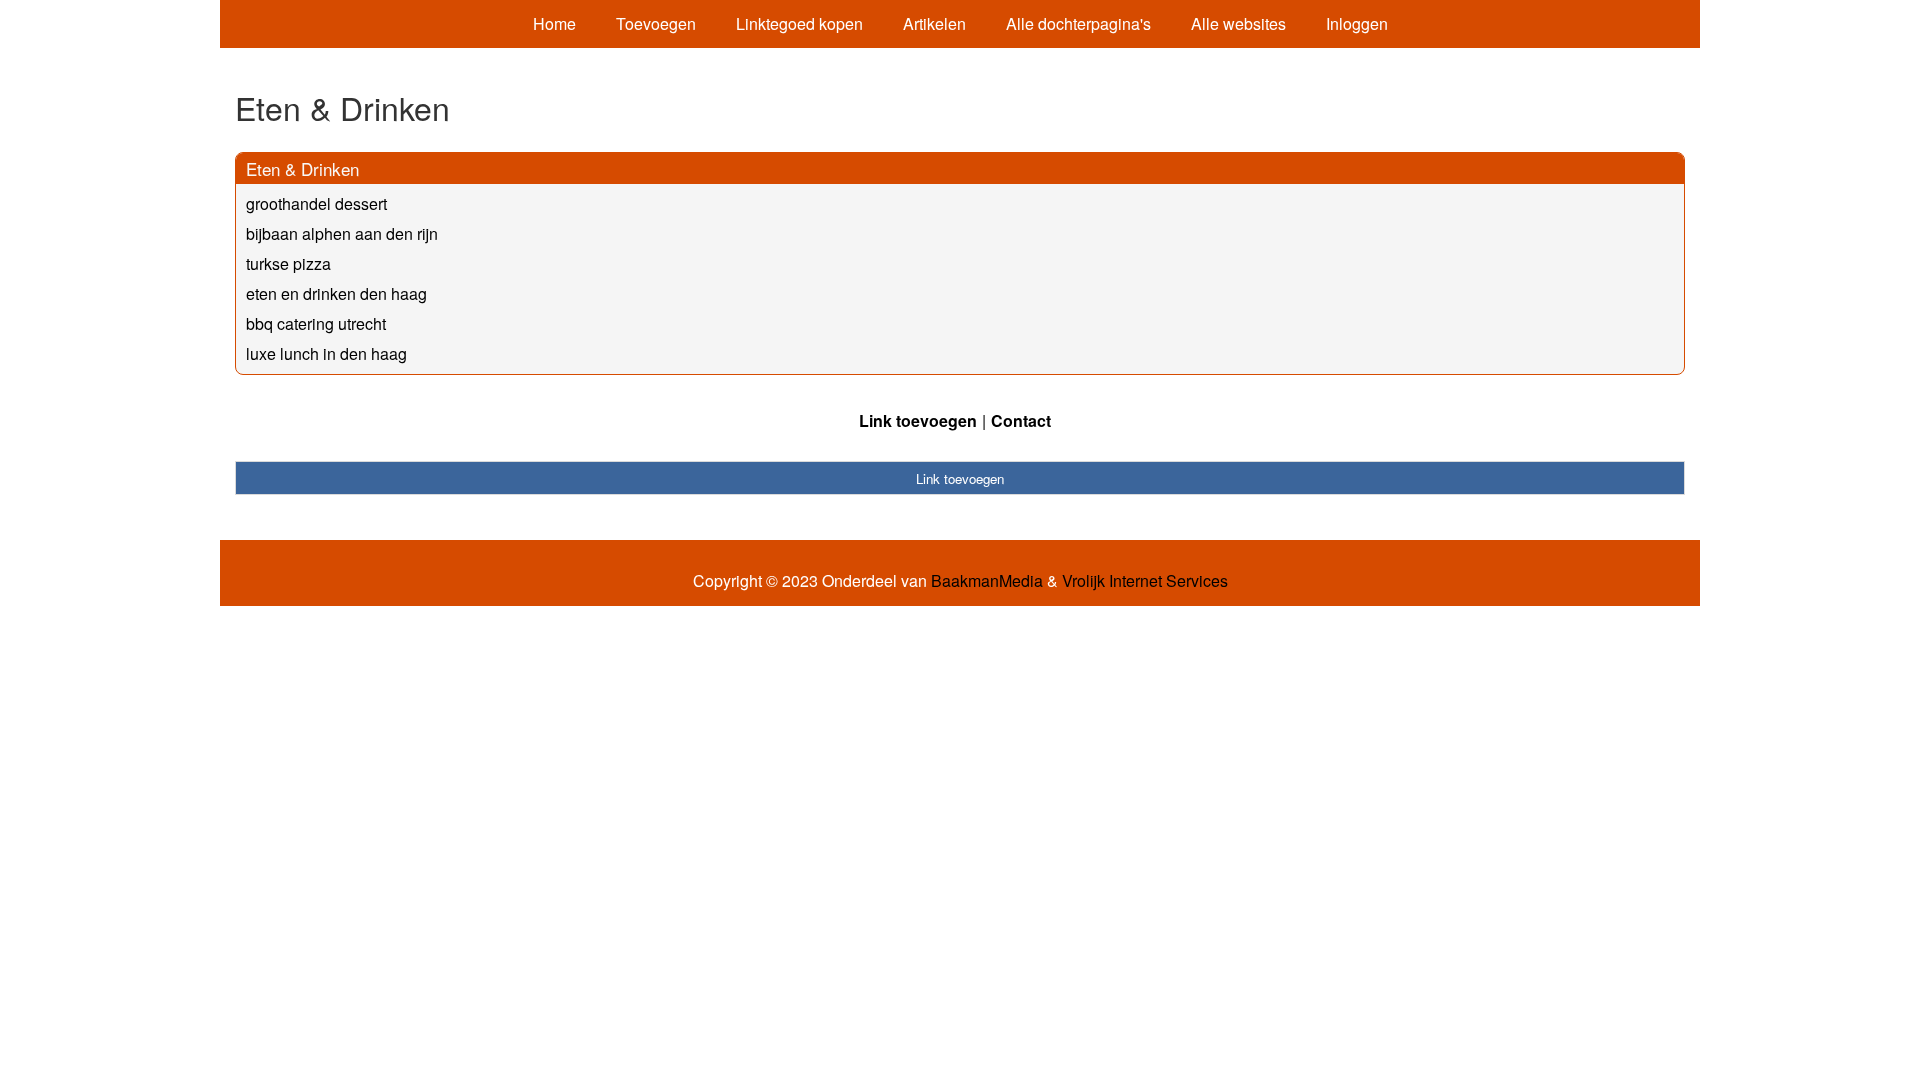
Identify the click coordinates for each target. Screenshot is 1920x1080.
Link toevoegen (918, 420)
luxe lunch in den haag (326, 353)
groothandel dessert (316, 203)
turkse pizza (288, 263)
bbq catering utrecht (316, 323)
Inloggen (1357, 23)
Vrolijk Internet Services (1145, 581)
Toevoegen (656, 23)
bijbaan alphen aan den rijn (342, 233)
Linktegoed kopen (799, 23)
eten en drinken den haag (336, 293)
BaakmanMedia (987, 581)
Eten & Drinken (302, 168)
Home (554, 23)
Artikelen (934, 23)
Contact (1021, 420)
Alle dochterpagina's (1078, 23)
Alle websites (1238, 23)
